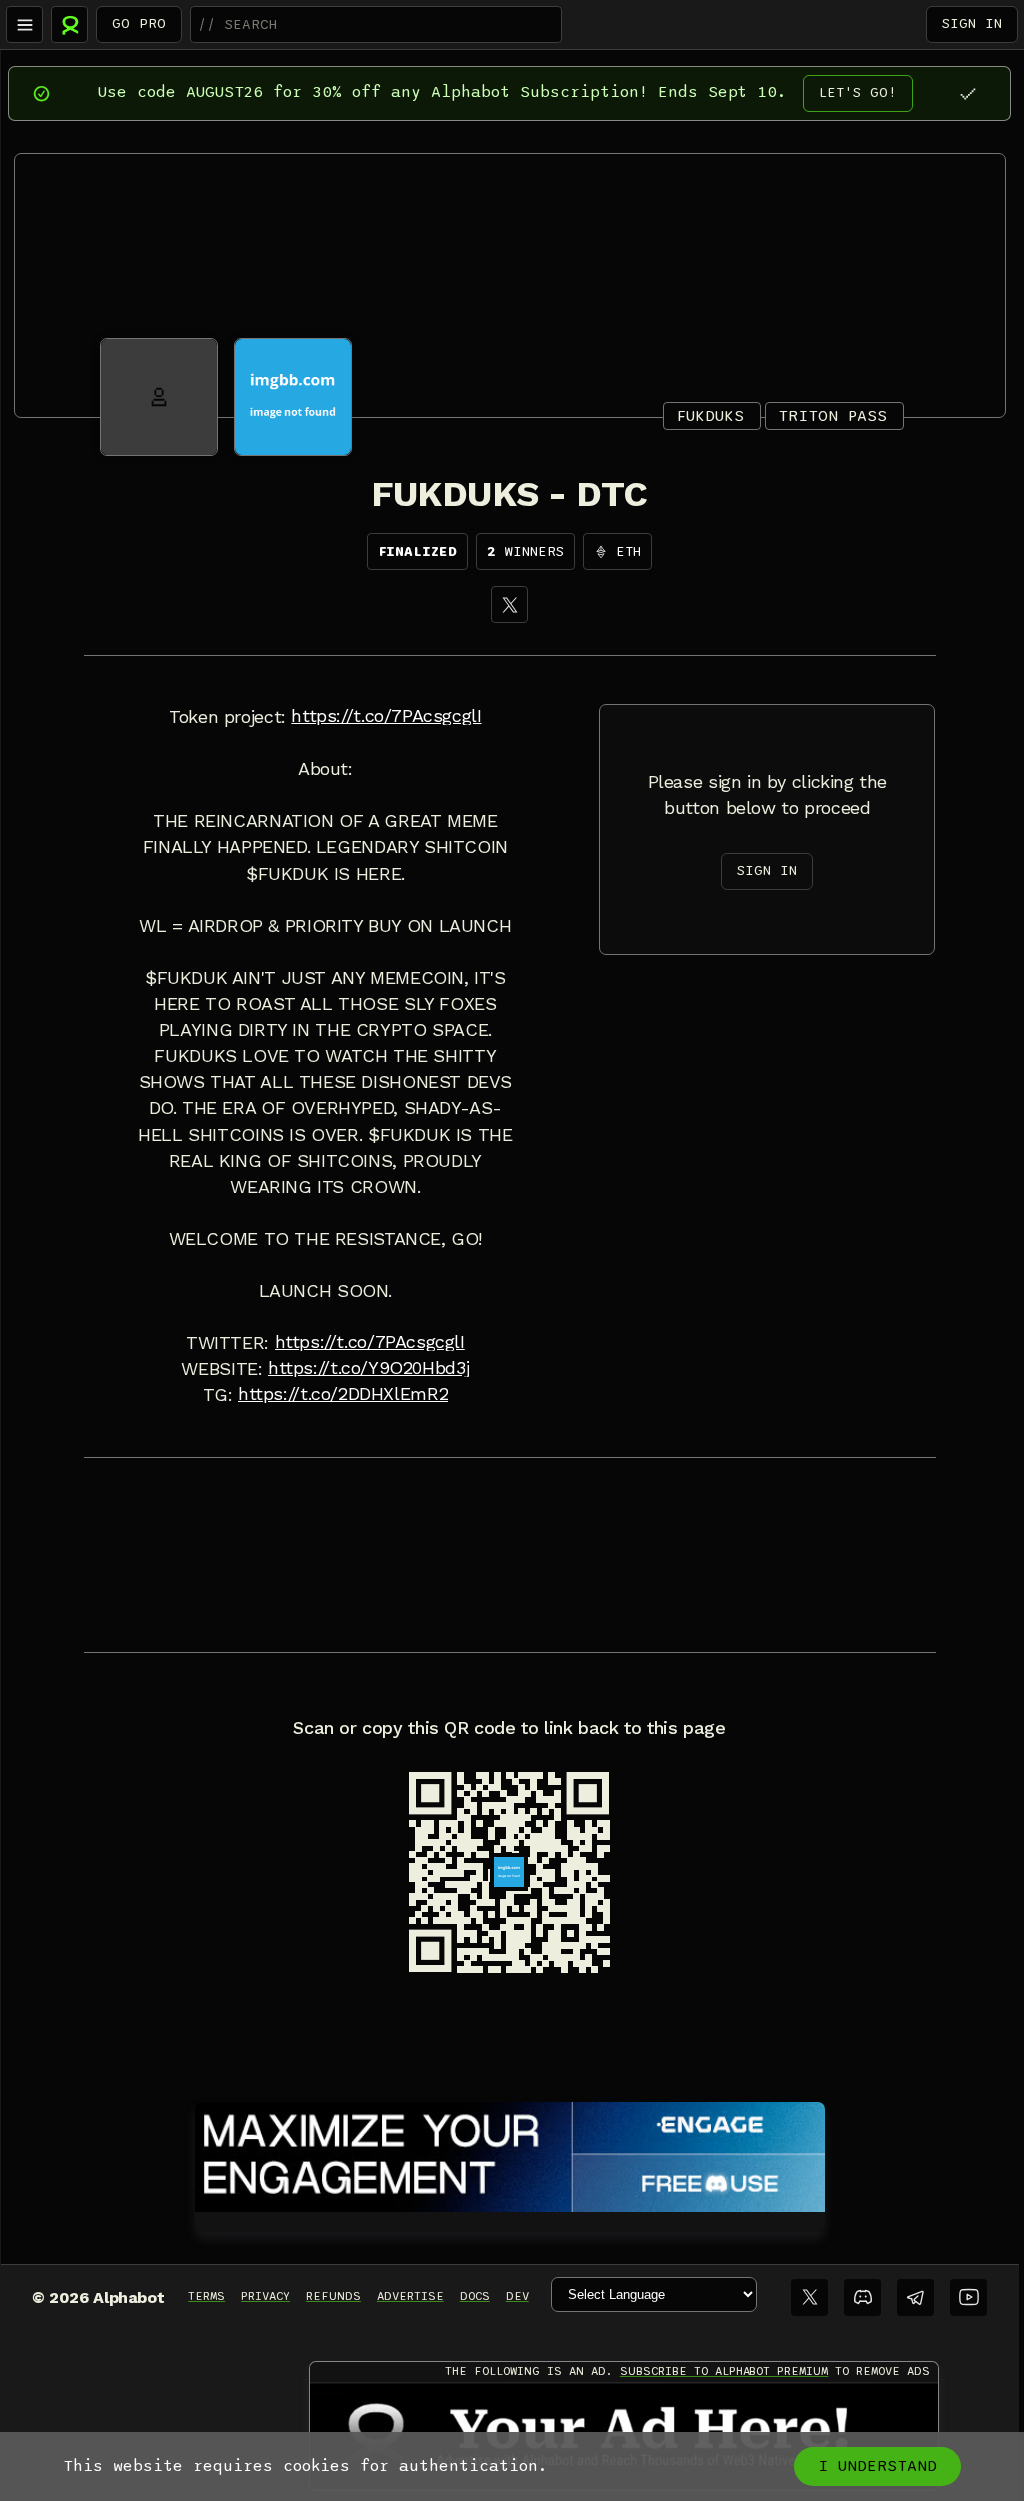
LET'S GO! (858, 92)
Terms (206, 2296)
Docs (475, 2296)
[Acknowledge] (967, 93)
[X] (509, 604)
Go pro (139, 23)
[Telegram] (915, 2297)
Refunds (333, 2296)
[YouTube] (968, 2297)
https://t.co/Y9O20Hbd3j (368, 1368)
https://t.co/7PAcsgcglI (386, 716)
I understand (877, 2466)
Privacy (265, 2296)
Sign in (972, 23)
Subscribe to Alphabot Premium (724, 2371)
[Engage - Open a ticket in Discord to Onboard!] (510, 2153)
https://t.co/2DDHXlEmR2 (343, 1394)
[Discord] (862, 2297)
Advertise (410, 2296)
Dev (517, 2296)
